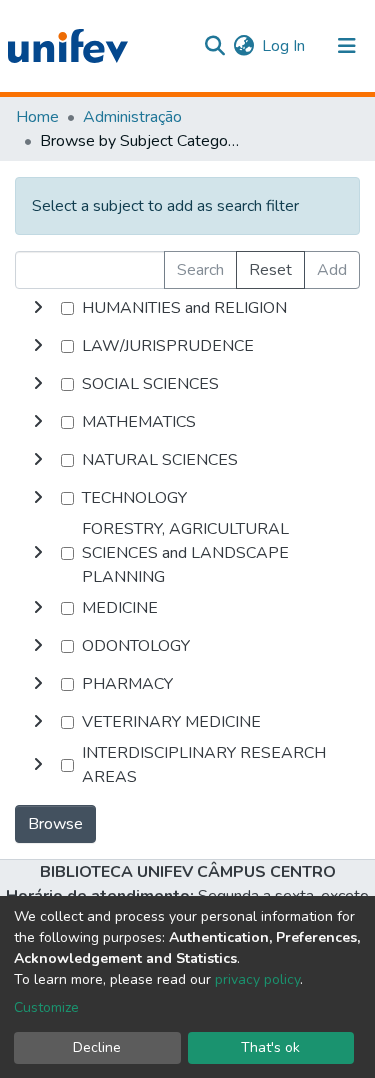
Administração (132, 117)
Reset (270, 270)
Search (200, 270)
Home (37, 117)
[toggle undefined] (38, 308)
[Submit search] (214, 46)
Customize (46, 1007)
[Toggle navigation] (347, 46)
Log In (284, 46)
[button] (243, 46)
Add (332, 270)
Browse (55, 824)
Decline (97, 1047)
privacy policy (257, 979)
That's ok (270, 1047)
